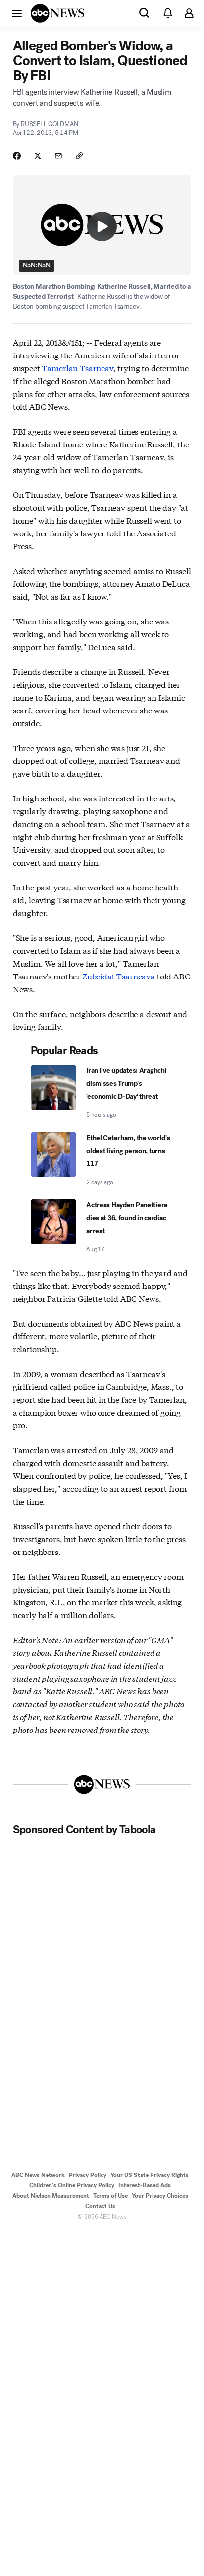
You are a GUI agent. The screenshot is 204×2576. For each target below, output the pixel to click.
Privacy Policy (88, 2175)
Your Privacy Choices (160, 2196)
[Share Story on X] (38, 156)
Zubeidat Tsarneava (118, 976)
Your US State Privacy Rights (150, 2175)
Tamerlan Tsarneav (77, 368)
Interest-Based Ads (145, 2185)
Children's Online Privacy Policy (72, 2185)
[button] (17, 13)
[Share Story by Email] (58, 156)
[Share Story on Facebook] (17, 156)
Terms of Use (110, 2196)
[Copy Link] (79, 156)
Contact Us (100, 2206)
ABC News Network (38, 2175)
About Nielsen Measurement (51, 2196)
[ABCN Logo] (57, 13)
